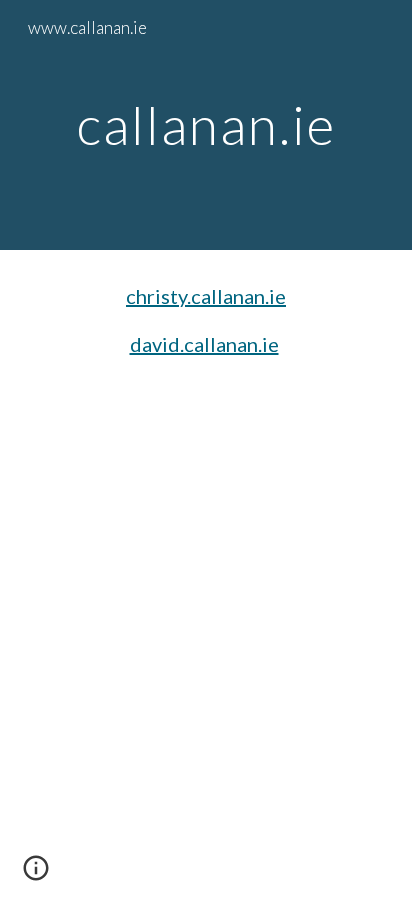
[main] (206, 124)
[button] (36, 875)
